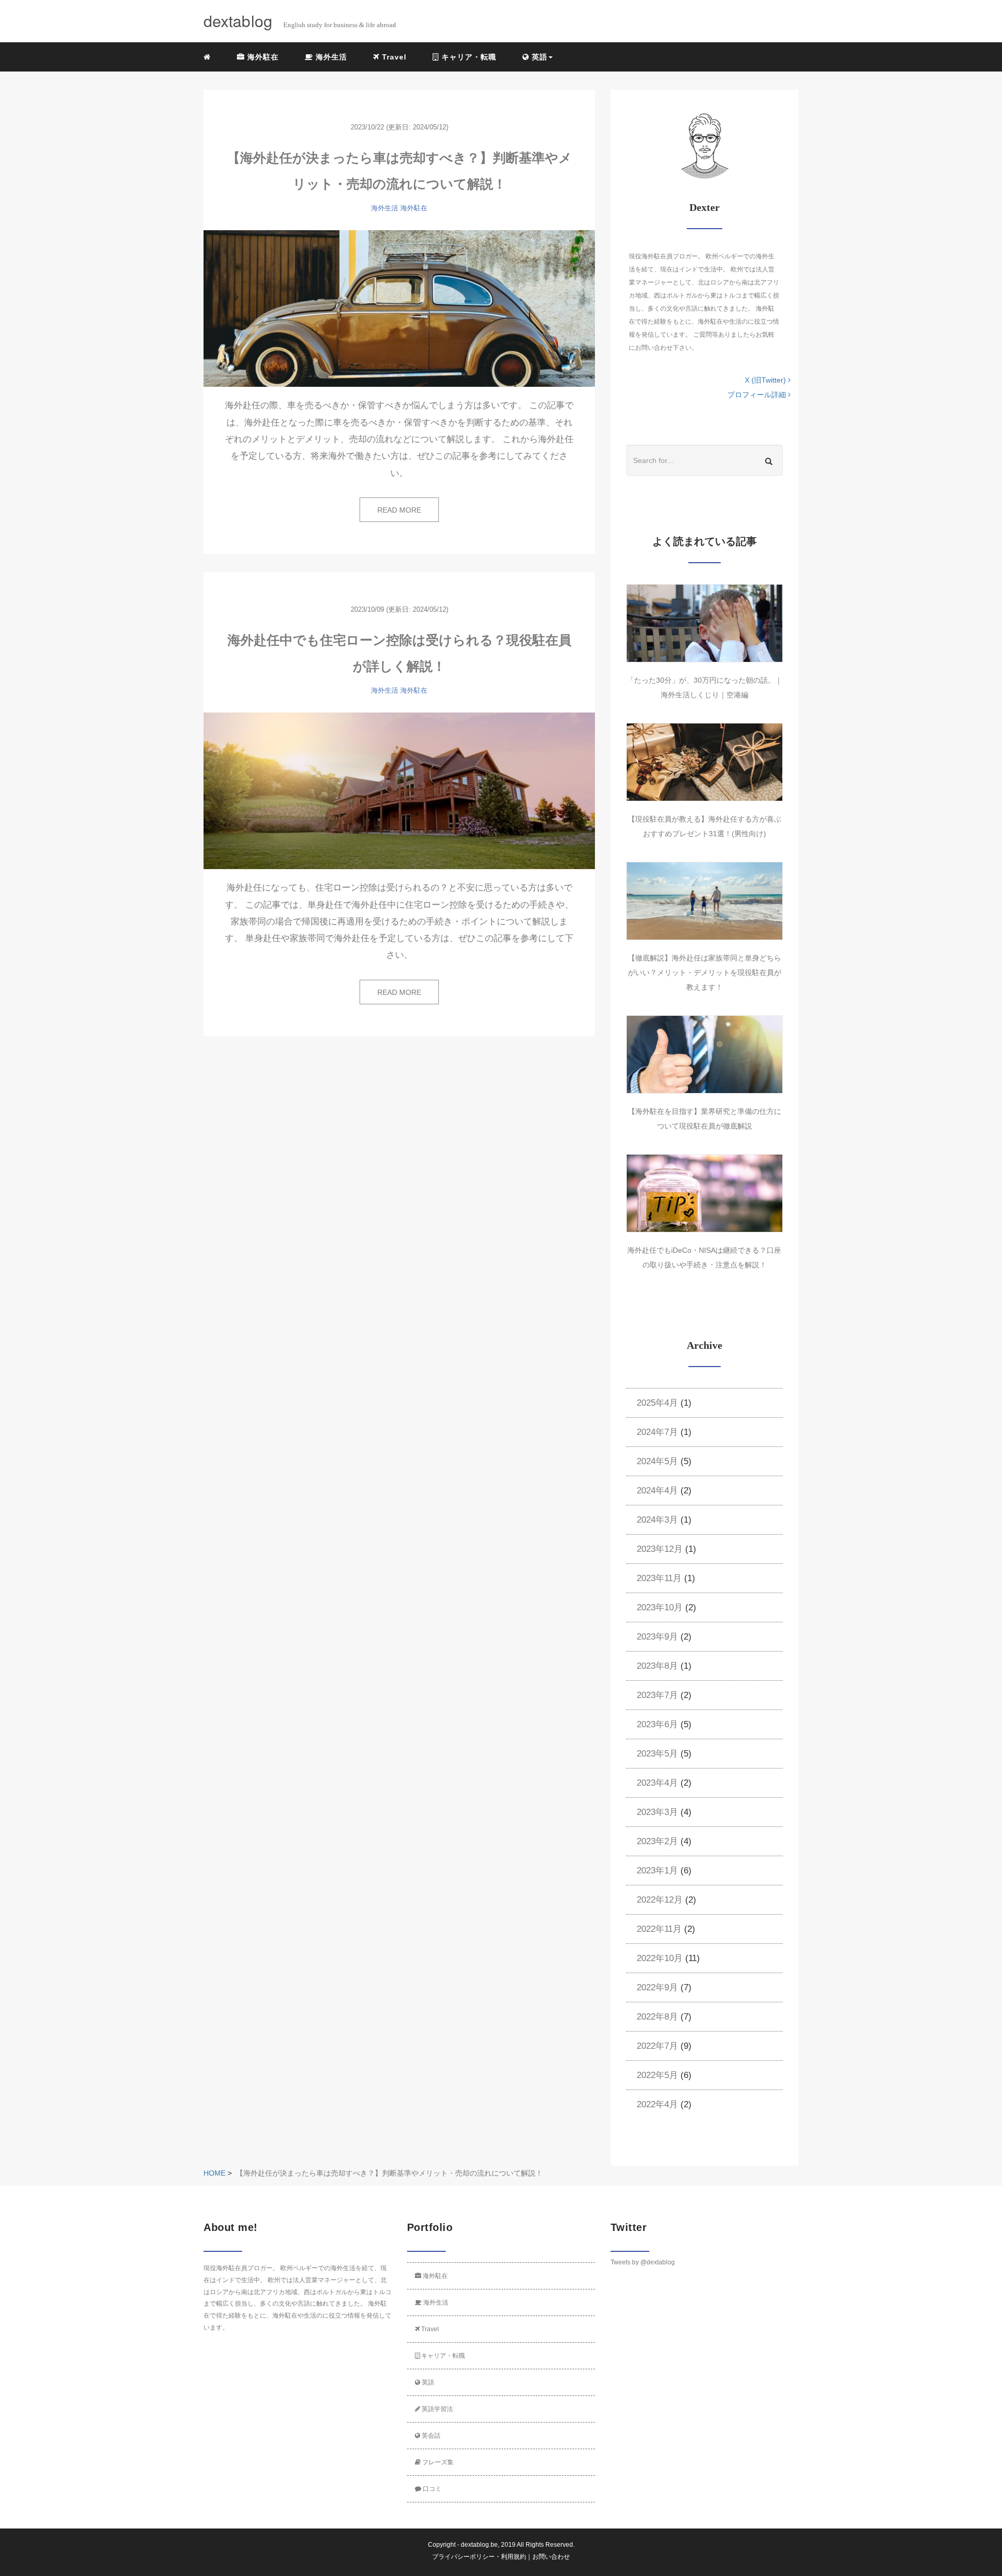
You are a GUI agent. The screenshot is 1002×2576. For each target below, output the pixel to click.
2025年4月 (657, 1403)
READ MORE (399, 510)
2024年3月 (657, 1520)
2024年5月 (657, 1461)
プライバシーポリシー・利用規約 (479, 2557)
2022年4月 (657, 2104)
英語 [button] (538, 57)
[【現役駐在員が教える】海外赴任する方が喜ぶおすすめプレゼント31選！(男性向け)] (705, 762)
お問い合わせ (551, 2557)
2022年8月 (657, 2017)
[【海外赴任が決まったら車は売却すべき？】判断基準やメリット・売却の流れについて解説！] (399, 308)
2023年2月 (657, 1841)
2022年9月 (657, 1987)
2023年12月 (660, 1549)
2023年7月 (657, 1695)
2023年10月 (660, 1607)
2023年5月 (657, 1754)
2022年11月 (659, 1929)
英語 (427, 2382)
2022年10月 (660, 1958)
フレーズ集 (437, 2462)
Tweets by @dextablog (643, 2262)
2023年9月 (657, 1637)
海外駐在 (262, 57)
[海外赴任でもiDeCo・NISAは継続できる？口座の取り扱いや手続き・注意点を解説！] (705, 1193)
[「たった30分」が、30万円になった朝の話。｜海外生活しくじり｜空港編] (705, 623)
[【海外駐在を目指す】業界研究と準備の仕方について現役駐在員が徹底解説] (705, 1054)
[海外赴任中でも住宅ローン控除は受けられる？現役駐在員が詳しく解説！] (399, 791)
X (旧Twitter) (766, 380)
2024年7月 (657, 1432)
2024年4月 (657, 1491)
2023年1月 (657, 1871)
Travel (393, 57)
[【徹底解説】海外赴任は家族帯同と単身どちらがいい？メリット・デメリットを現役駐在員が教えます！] (705, 901)
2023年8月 (657, 1666)
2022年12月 (660, 1900)
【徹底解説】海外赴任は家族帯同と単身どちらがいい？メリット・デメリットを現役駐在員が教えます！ (705, 972)
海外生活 (330, 57)
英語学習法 (437, 2409)
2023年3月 (657, 1812)
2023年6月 (657, 1724)
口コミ (431, 2489)
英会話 (430, 2436)
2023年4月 (657, 1783)
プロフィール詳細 (758, 395)
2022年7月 (657, 2046)
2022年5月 (657, 2075)
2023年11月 (659, 1578)
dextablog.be (479, 2545)
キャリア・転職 (468, 57)
